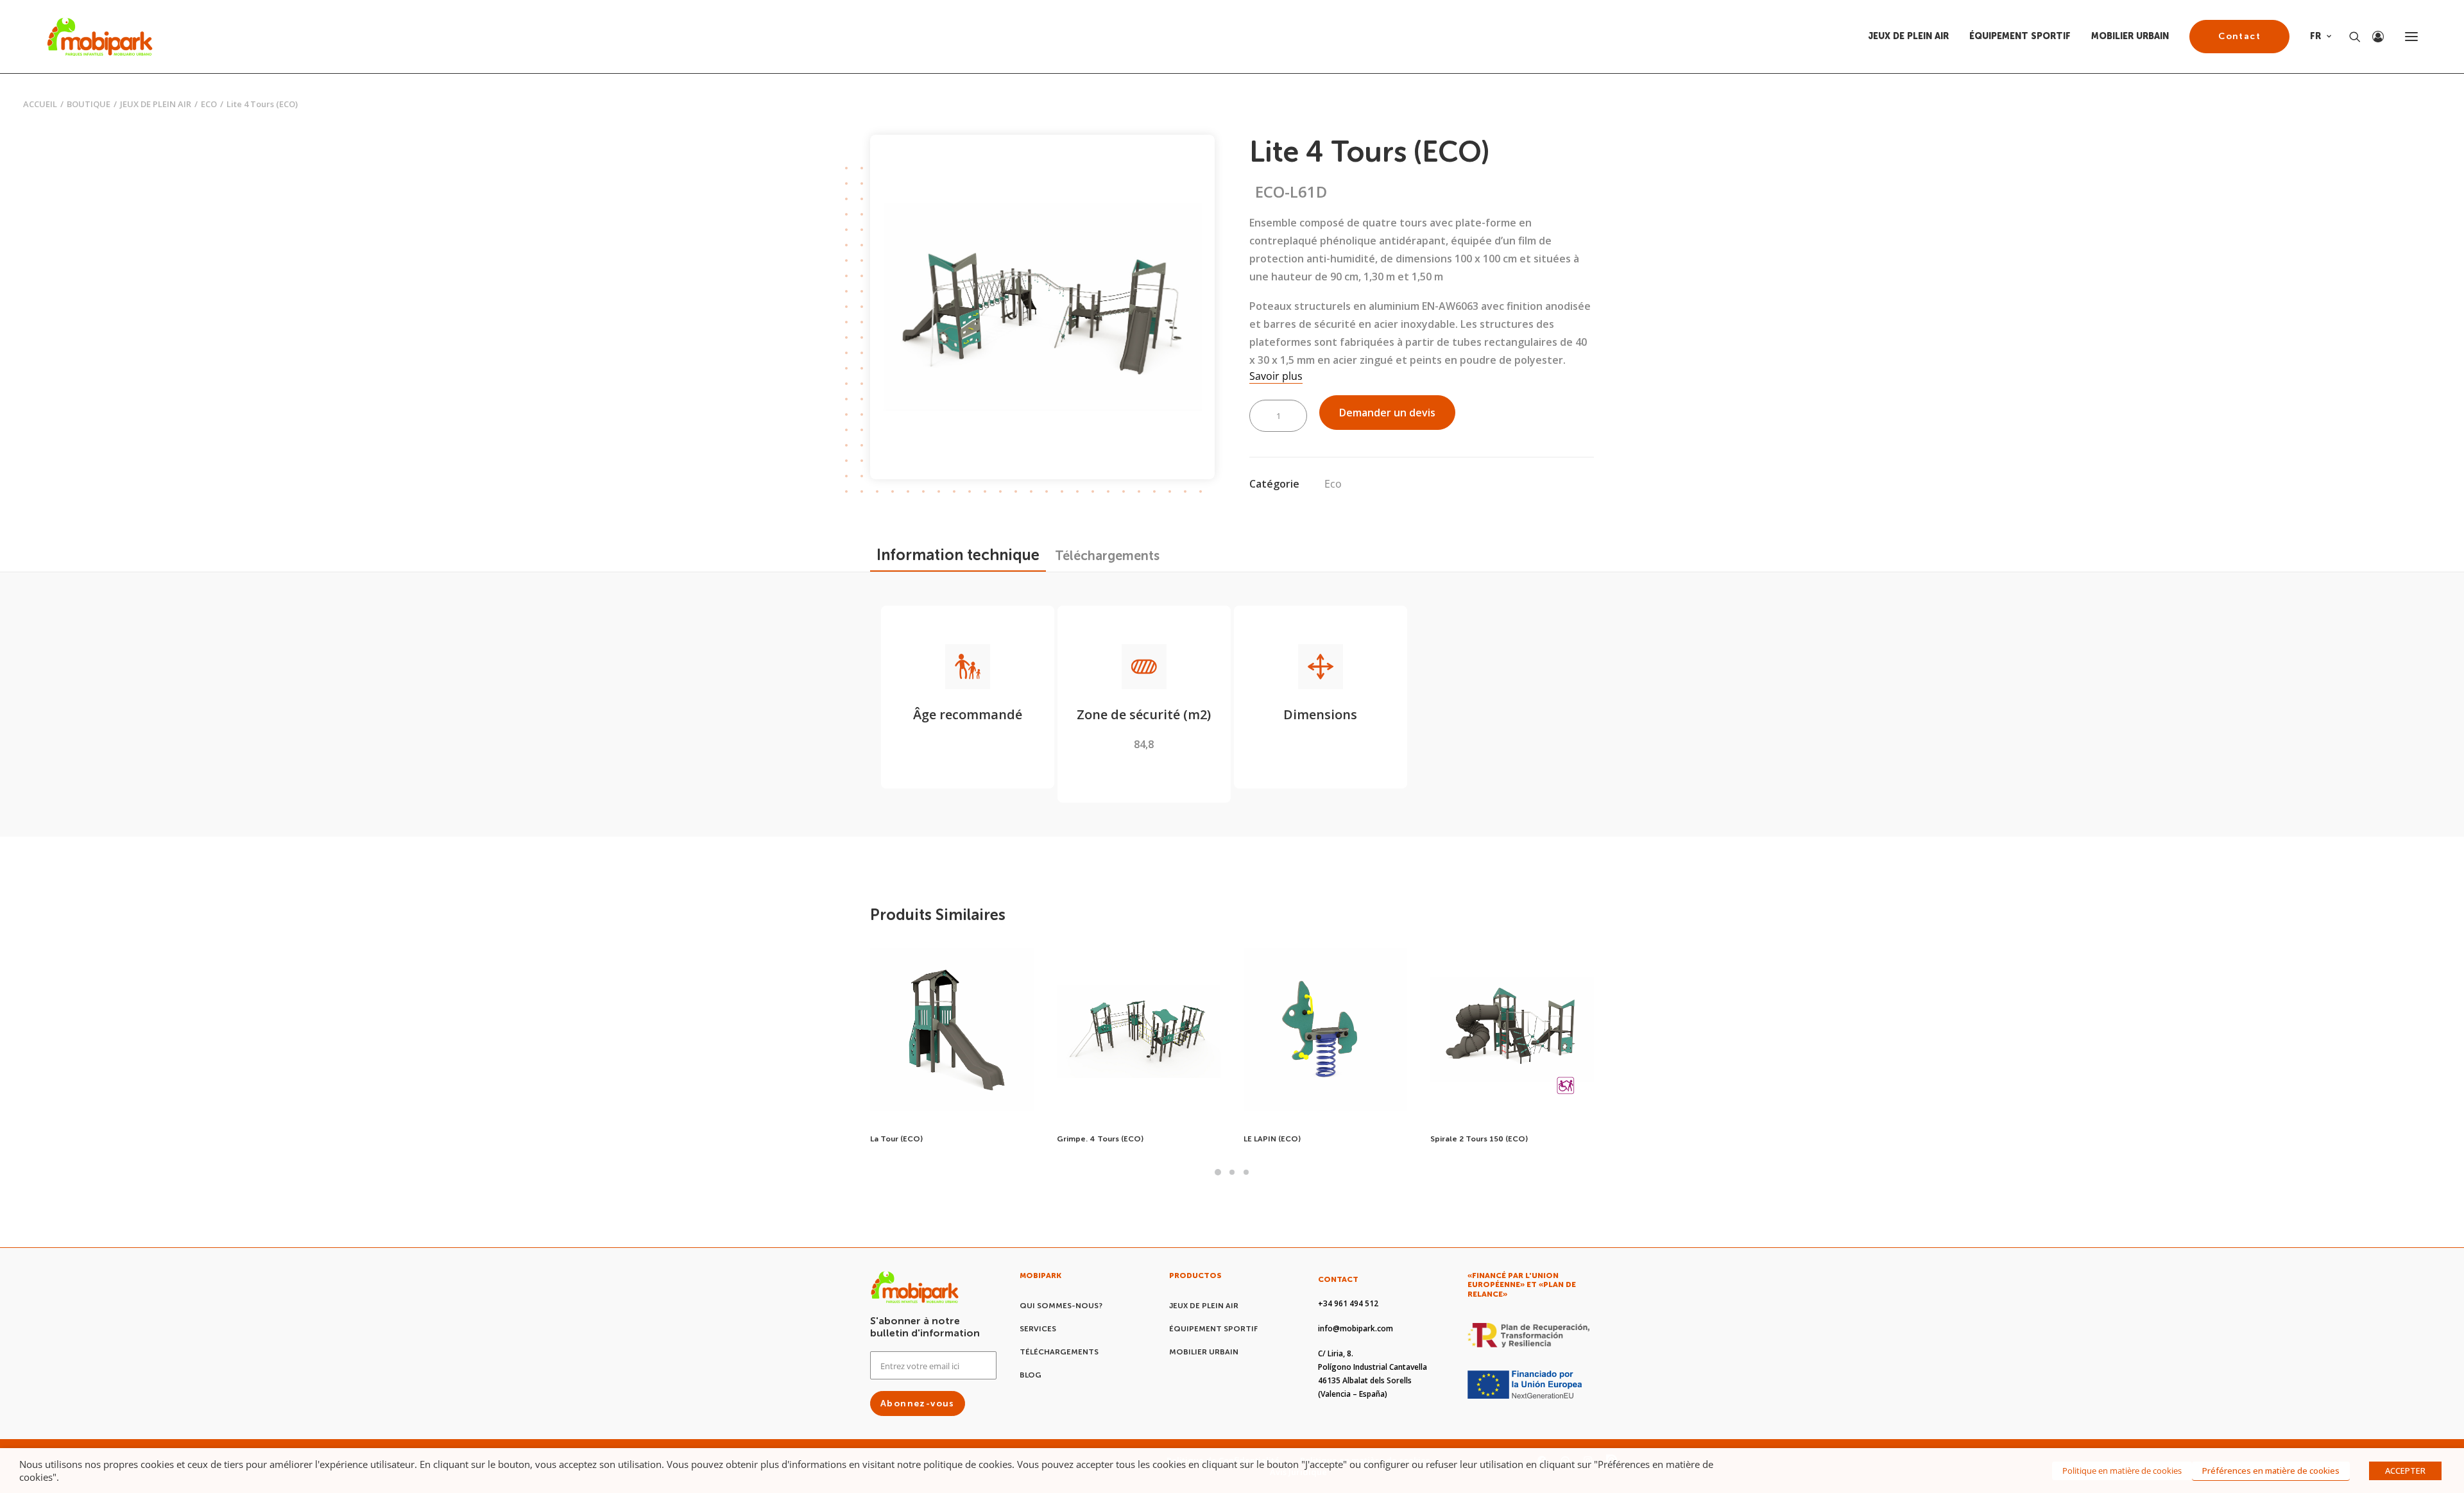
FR (2315, 36)
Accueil (40, 104)
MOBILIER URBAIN (2130, 36)
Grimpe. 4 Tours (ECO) (1100, 1139)
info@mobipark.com (1356, 1328)
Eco (209, 104)
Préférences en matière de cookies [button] (2271, 1471)
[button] (2411, 37)
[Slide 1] (1218, 1172)
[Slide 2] (1232, 1172)
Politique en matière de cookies (2122, 1471)
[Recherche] (2349, 37)
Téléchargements (1059, 1352)
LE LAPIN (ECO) (1272, 1139)
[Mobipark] (100, 37)
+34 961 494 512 (1348, 1303)
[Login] (2372, 37)
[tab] (1107, 556)
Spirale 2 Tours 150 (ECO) (1479, 1139)
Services (1038, 1329)
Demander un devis (1387, 413)
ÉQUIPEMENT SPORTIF (2020, 36)
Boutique (89, 104)
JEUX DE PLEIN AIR (1908, 36)
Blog (1031, 1375)
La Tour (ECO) (896, 1139)
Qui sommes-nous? (1061, 1306)
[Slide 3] (1246, 1172)
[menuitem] (1913, 37)
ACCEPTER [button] (2405, 1471)
